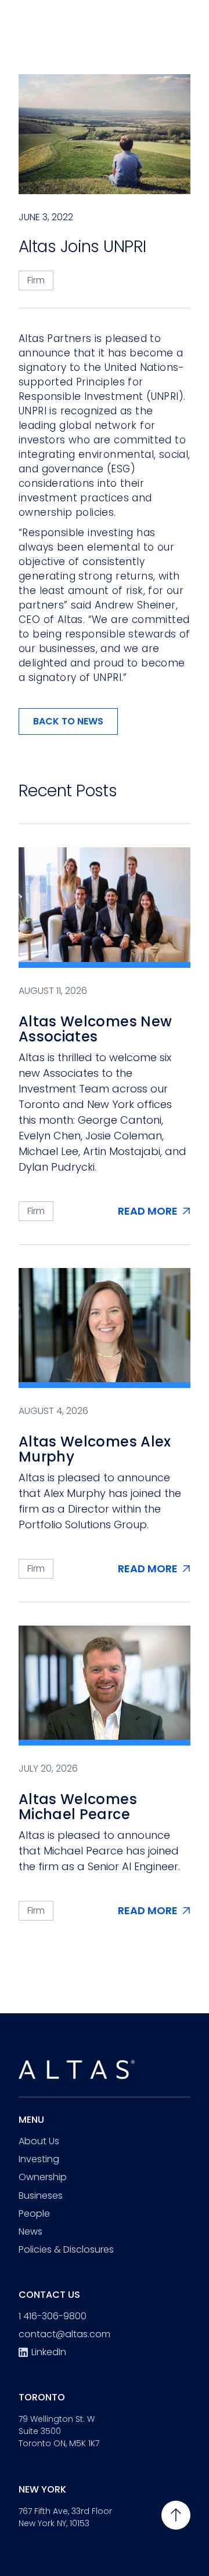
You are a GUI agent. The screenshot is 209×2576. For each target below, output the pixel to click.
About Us (39, 2141)
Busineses (41, 2196)
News (30, 2231)
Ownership (43, 2177)
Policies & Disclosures (66, 2249)
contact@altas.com (64, 2334)
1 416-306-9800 (53, 2316)
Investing (39, 2159)
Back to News (68, 721)
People (34, 2214)
